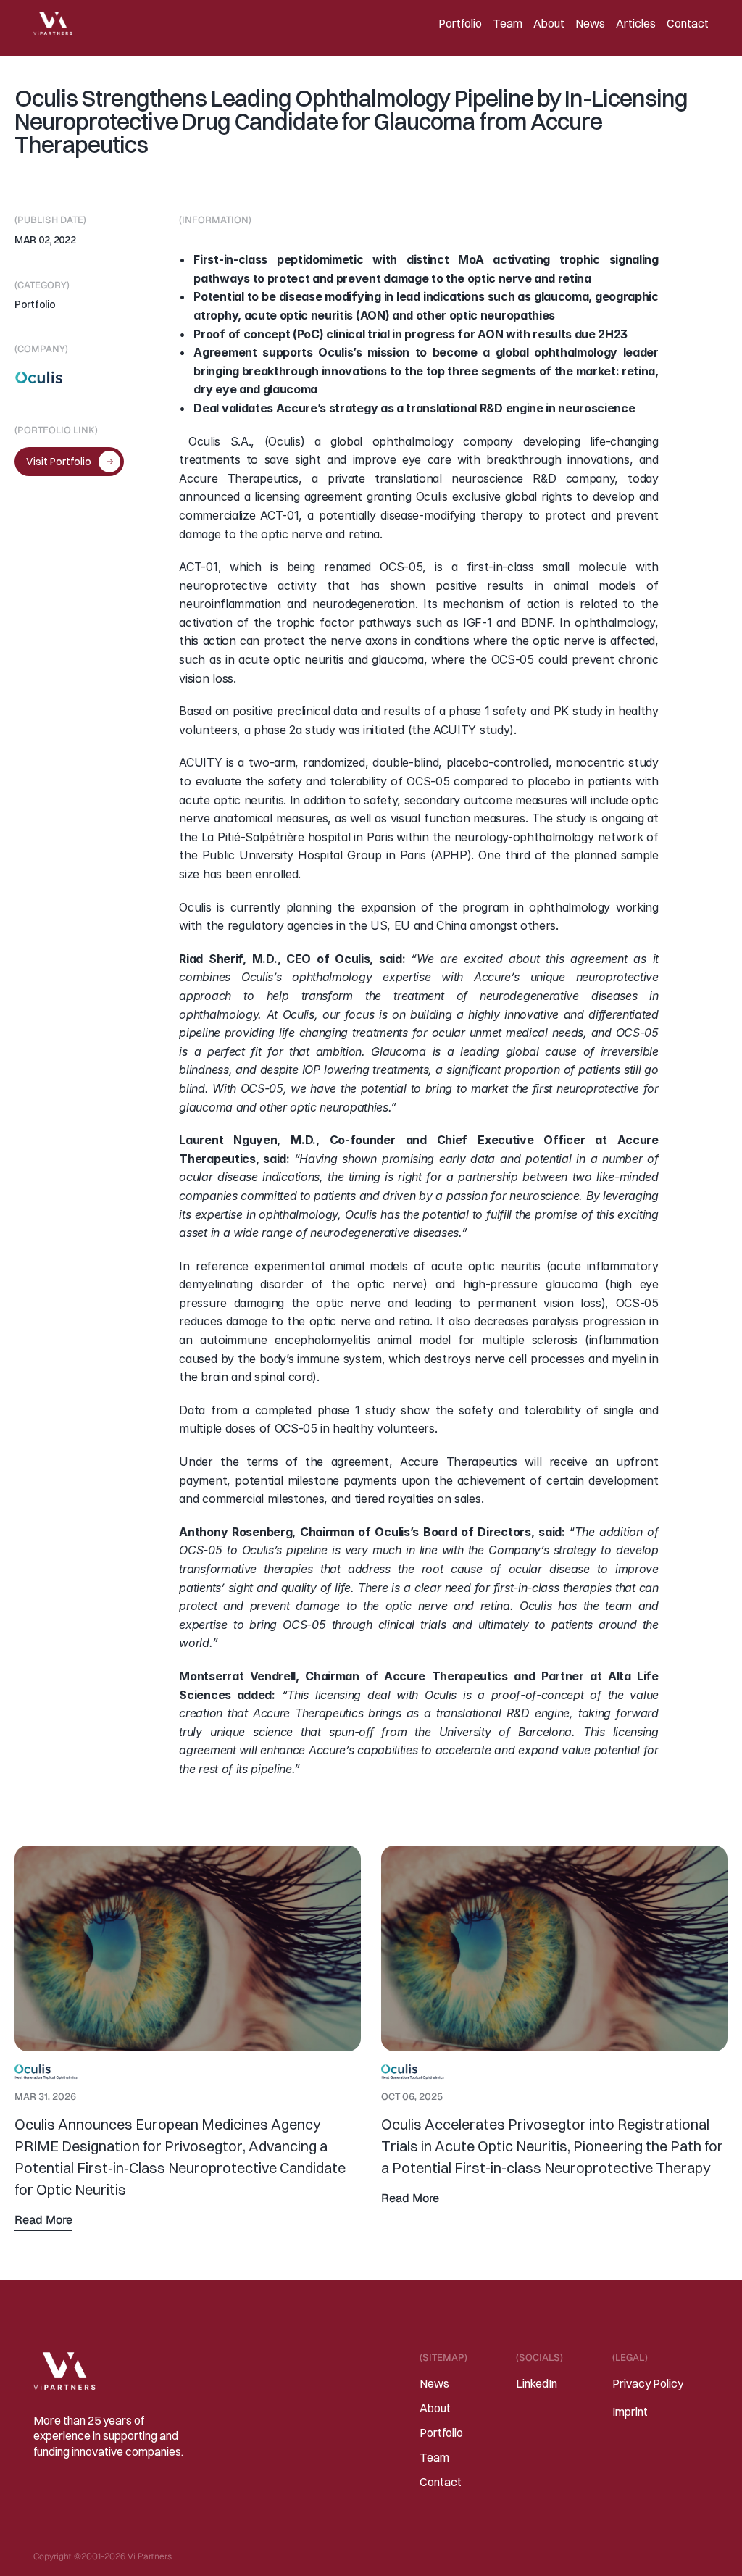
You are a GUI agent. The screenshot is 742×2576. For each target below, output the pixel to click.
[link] (188, 2058)
